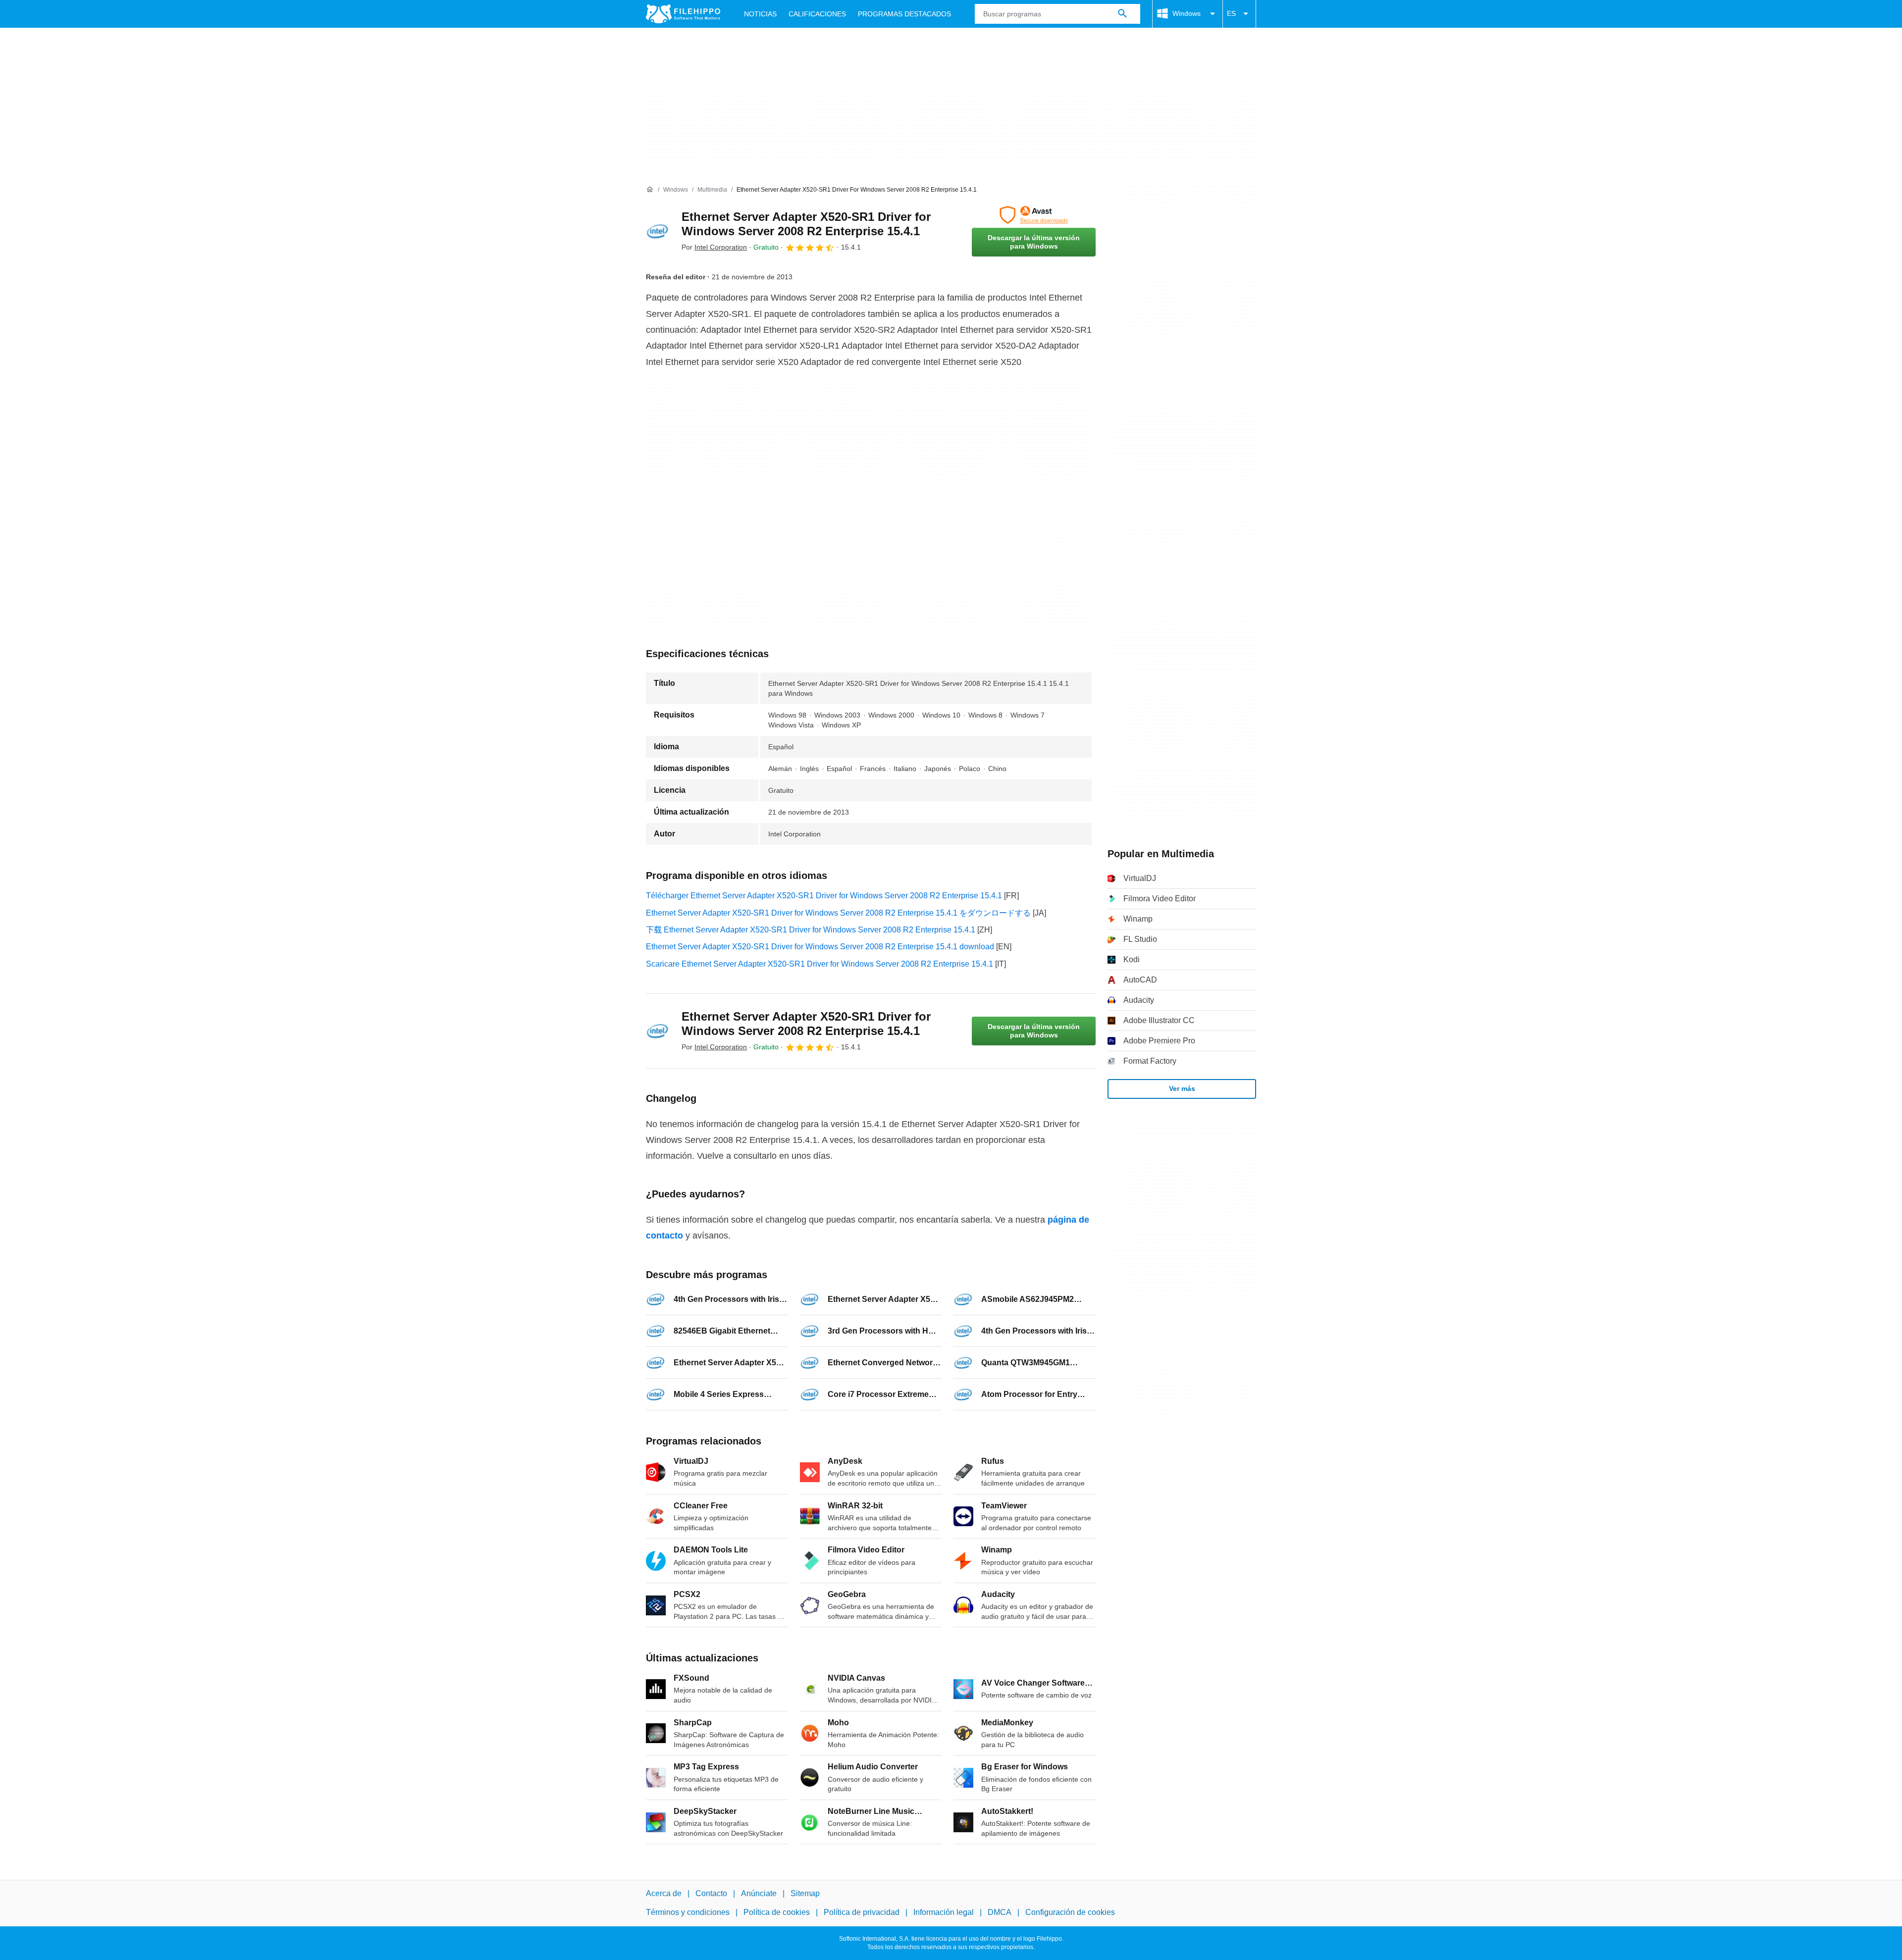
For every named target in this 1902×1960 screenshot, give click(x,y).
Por (714, 247)
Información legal (944, 1913)
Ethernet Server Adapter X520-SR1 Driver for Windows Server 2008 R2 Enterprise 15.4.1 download (820, 947)
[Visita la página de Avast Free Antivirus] (1034, 215)
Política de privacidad (862, 1913)
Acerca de (664, 1893)
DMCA (1000, 1913)
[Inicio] (650, 190)
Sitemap (805, 1893)
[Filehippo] (683, 14)
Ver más (1182, 1088)
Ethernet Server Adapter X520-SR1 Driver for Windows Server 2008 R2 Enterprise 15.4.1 (806, 224)
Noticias (760, 14)
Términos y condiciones (688, 1913)
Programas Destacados (904, 14)
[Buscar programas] (1122, 14)
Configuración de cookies (1070, 1913)
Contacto (711, 1893)
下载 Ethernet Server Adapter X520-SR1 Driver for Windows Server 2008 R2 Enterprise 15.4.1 (811, 930)
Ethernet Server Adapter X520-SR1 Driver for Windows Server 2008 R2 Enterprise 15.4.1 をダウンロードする (838, 913)
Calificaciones (817, 14)
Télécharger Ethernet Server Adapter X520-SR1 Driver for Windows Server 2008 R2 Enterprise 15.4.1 (824, 896)
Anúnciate (759, 1893)
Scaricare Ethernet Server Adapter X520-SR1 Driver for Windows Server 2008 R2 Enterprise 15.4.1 (819, 964)
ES (1231, 13)
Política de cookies (777, 1913)
